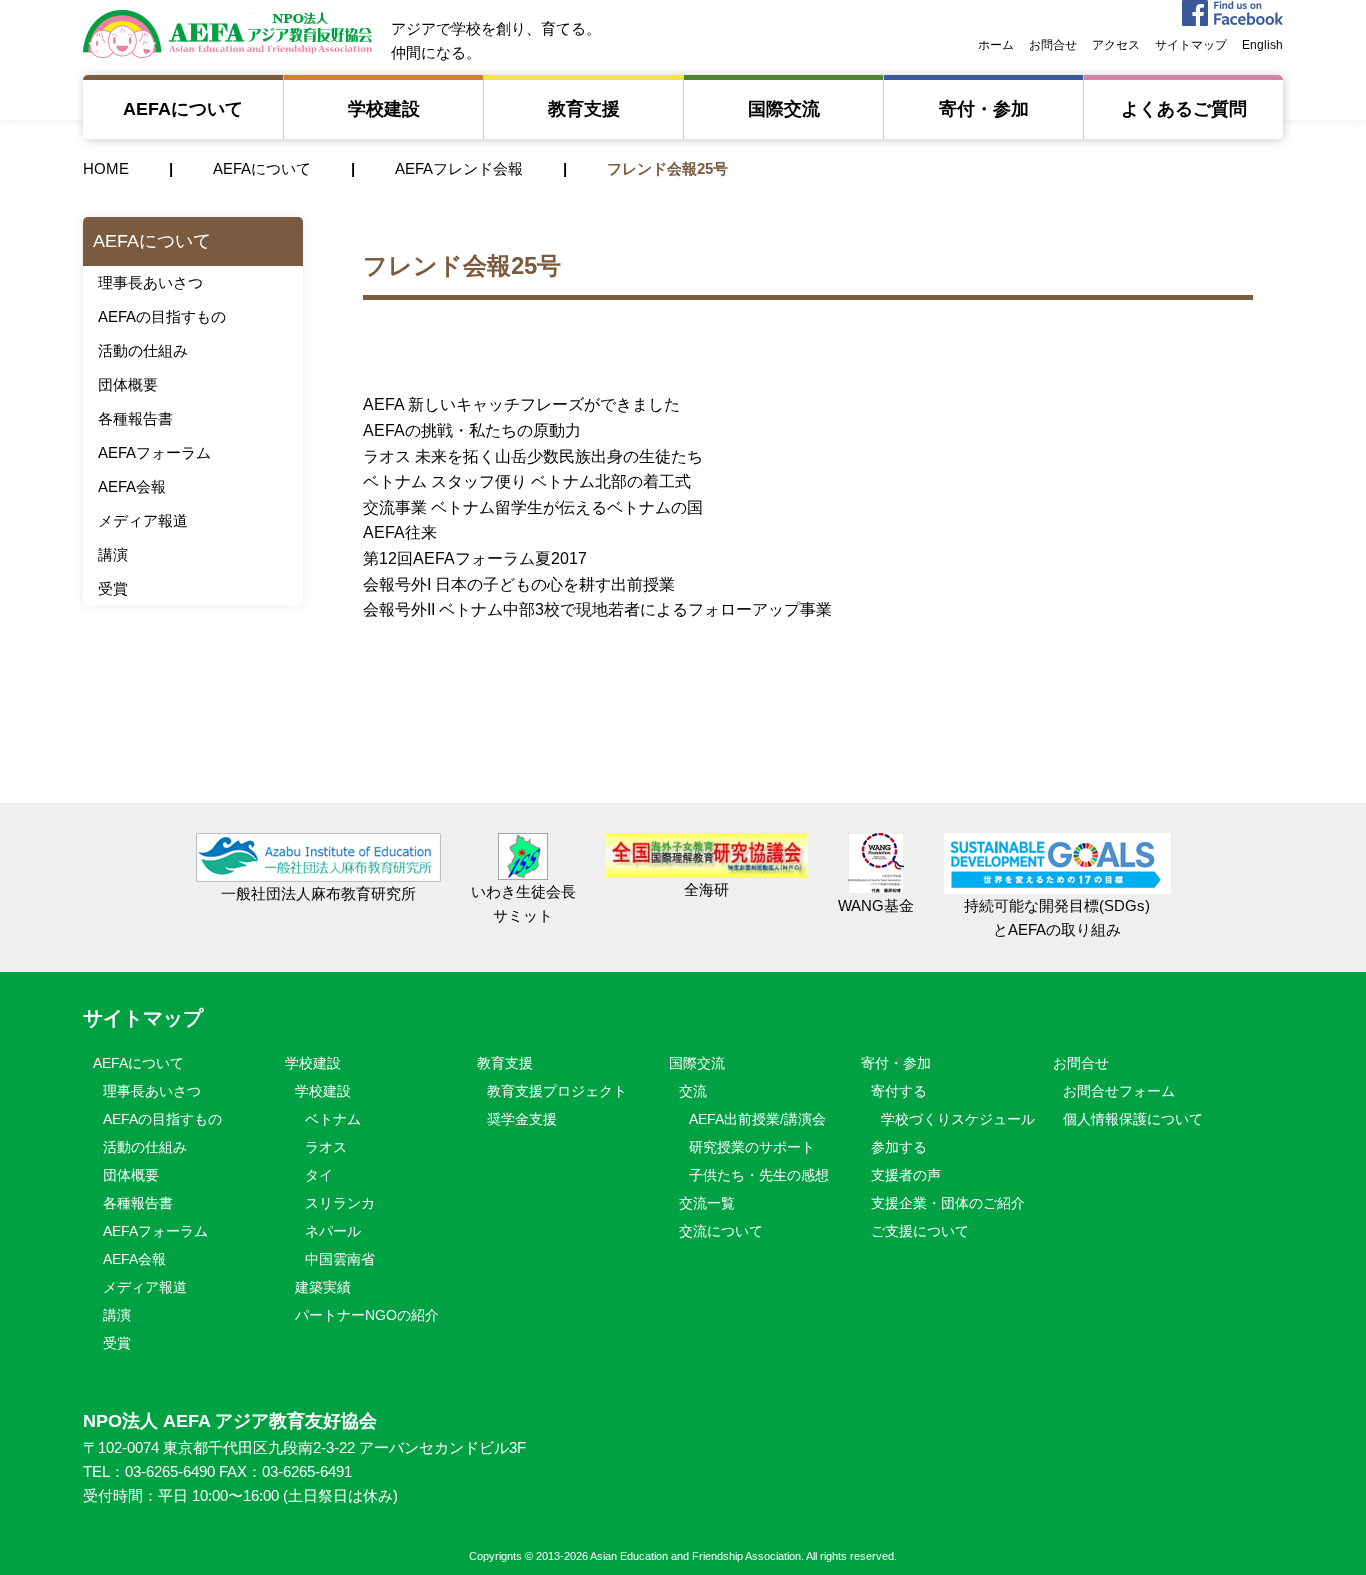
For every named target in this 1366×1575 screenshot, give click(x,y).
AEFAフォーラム (154, 452)
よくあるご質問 (1184, 109)
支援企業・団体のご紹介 (948, 1203)
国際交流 (784, 109)
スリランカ (340, 1203)
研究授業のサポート (752, 1147)
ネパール (333, 1231)
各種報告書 (135, 418)
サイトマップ (1191, 45)
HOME (106, 168)
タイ (319, 1175)
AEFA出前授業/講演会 (757, 1119)
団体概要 (128, 384)
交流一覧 (707, 1203)
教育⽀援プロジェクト (557, 1091)
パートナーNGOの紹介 (367, 1315)
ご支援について (920, 1231)
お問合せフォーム (1119, 1091)
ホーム (996, 45)
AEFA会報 (132, 486)
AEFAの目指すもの (162, 316)
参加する (899, 1147)
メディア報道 (143, 520)
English (1262, 45)
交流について (721, 1231)
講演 (113, 554)
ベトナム (333, 1119)
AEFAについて (192, 109)
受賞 (113, 588)
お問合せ (1053, 45)
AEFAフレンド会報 (459, 168)
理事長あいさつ (150, 282)
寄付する (899, 1091)
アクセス (1116, 45)
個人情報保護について (1133, 1119)
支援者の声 (906, 1175)
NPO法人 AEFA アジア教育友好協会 (227, 34)
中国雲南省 (340, 1259)
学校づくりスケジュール (958, 1119)
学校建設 (384, 109)
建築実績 (323, 1287)
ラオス (326, 1147)
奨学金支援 (522, 1119)
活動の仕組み (143, 350)
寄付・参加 (984, 109)
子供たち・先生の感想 (759, 1175)
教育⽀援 (584, 109)
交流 (693, 1091)
